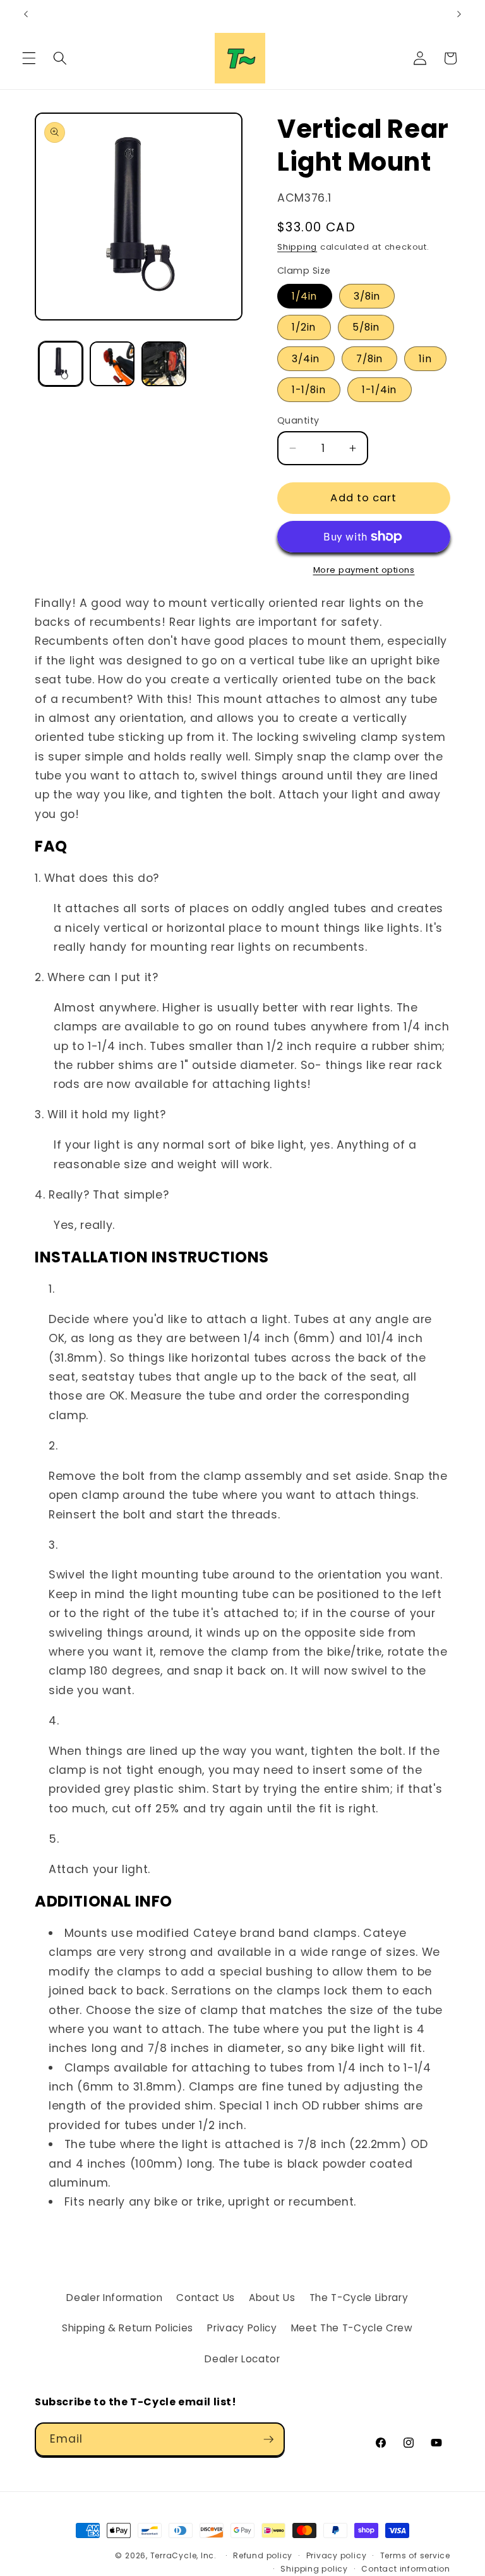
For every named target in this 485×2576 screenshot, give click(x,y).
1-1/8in (309, 390)
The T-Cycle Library (359, 2298)
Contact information (406, 2569)
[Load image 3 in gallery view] (164, 364)
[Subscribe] (268, 2439)
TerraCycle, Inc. (183, 2555)
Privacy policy (337, 2555)
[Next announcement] (459, 14)
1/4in (305, 296)
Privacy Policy (242, 2328)
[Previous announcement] (26, 14)
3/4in (306, 359)
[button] (29, 58)
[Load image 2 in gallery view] (112, 364)
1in (425, 359)
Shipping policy (314, 2569)
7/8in (370, 359)
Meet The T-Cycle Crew (352, 2328)
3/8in (367, 296)
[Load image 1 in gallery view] (61, 364)
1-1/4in (380, 390)
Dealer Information (114, 2298)
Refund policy (263, 2555)
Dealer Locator (242, 2359)
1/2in (304, 327)
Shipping (297, 247)
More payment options (364, 570)
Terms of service (415, 2555)
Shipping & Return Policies (128, 2328)
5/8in (366, 327)
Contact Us (206, 2298)
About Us (272, 2298)
